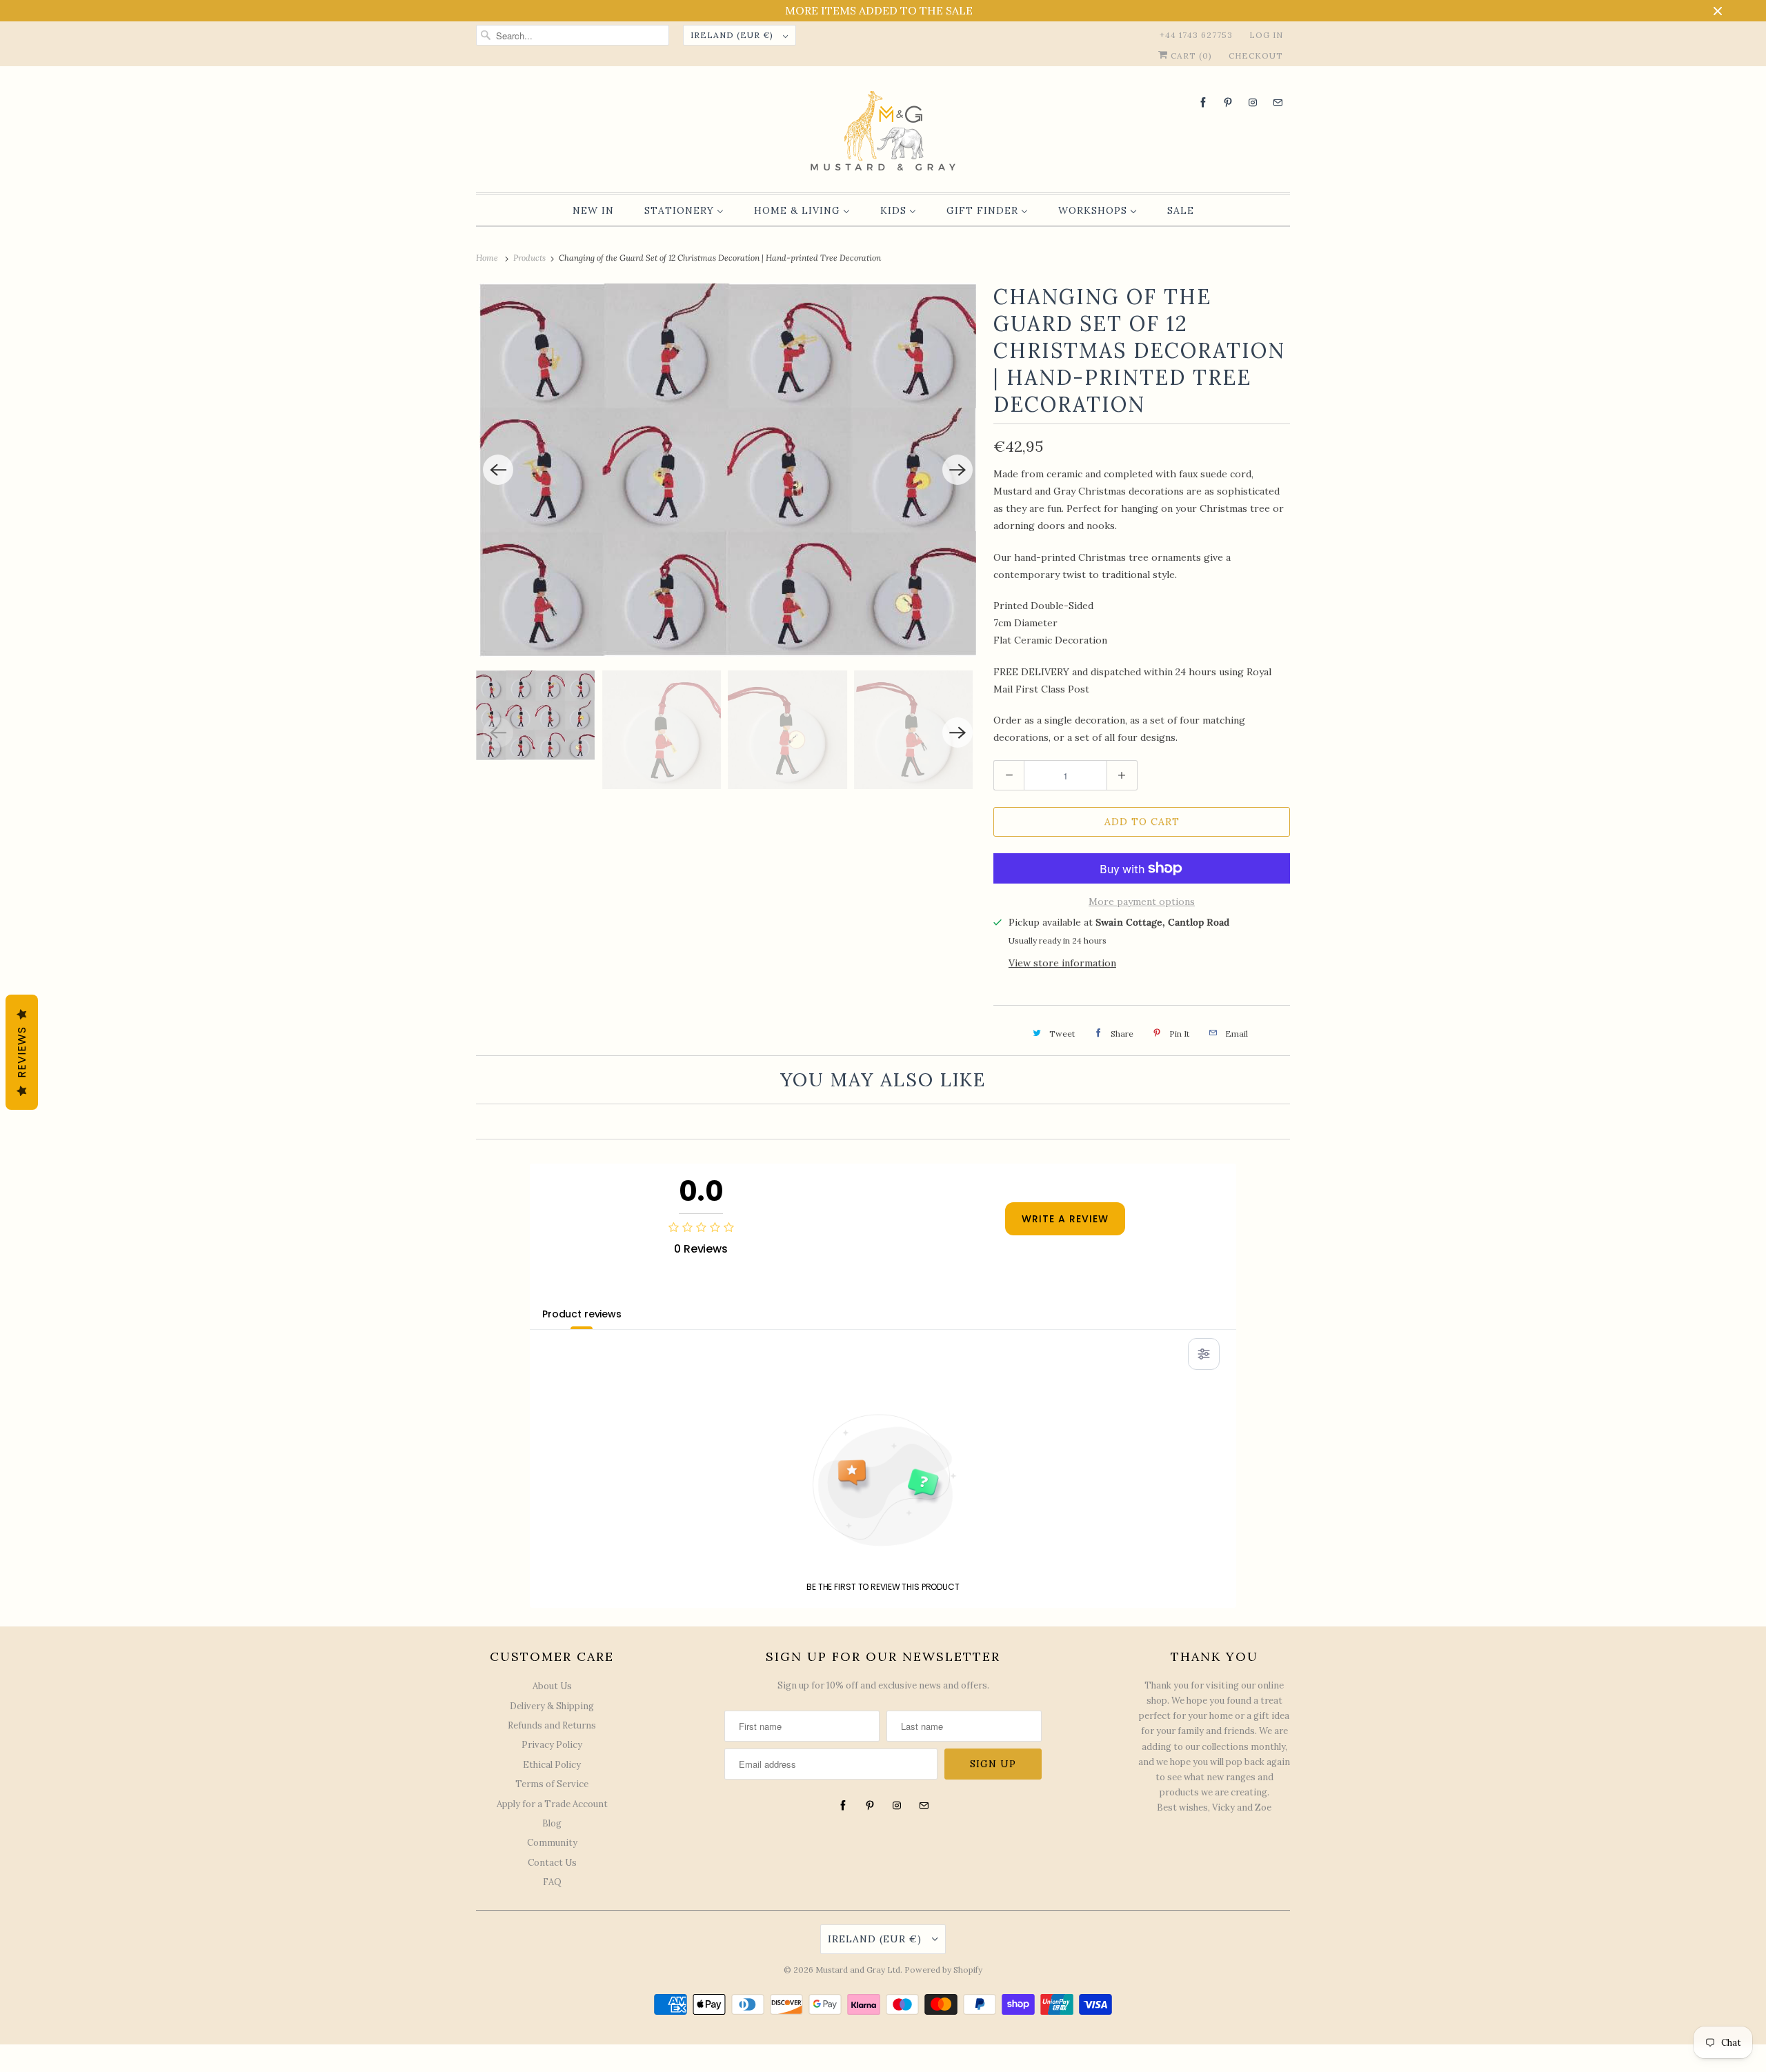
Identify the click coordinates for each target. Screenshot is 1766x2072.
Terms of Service (552, 1784)
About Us (552, 1686)
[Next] (958, 470)
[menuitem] (593, 210)
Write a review (1065, 1219)
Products (530, 258)
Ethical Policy (552, 1765)
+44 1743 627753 (1196, 35)
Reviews (22, 1052)
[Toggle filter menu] (1204, 1354)
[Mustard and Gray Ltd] (883, 133)
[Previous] (498, 470)
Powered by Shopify (943, 1970)
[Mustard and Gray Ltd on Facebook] (1203, 102)
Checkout (1256, 56)
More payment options (1142, 901)
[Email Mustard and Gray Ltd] (1278, 102)
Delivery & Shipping (552, 1706)
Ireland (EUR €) (733, 35)
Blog (552, 1823)
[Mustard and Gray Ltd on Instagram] (1253, 102)
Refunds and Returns (552, 1725)
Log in (1266, 35)
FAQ (552, 1882)
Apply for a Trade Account (552, 1804)
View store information (1062, 963)
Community (552, 1843)
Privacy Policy (552, 1745)
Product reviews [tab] (582, 1314)
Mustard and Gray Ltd (858, 1970)
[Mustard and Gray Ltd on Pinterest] (1228, 102)
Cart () (1190, 56)
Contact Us (552, 1863)
